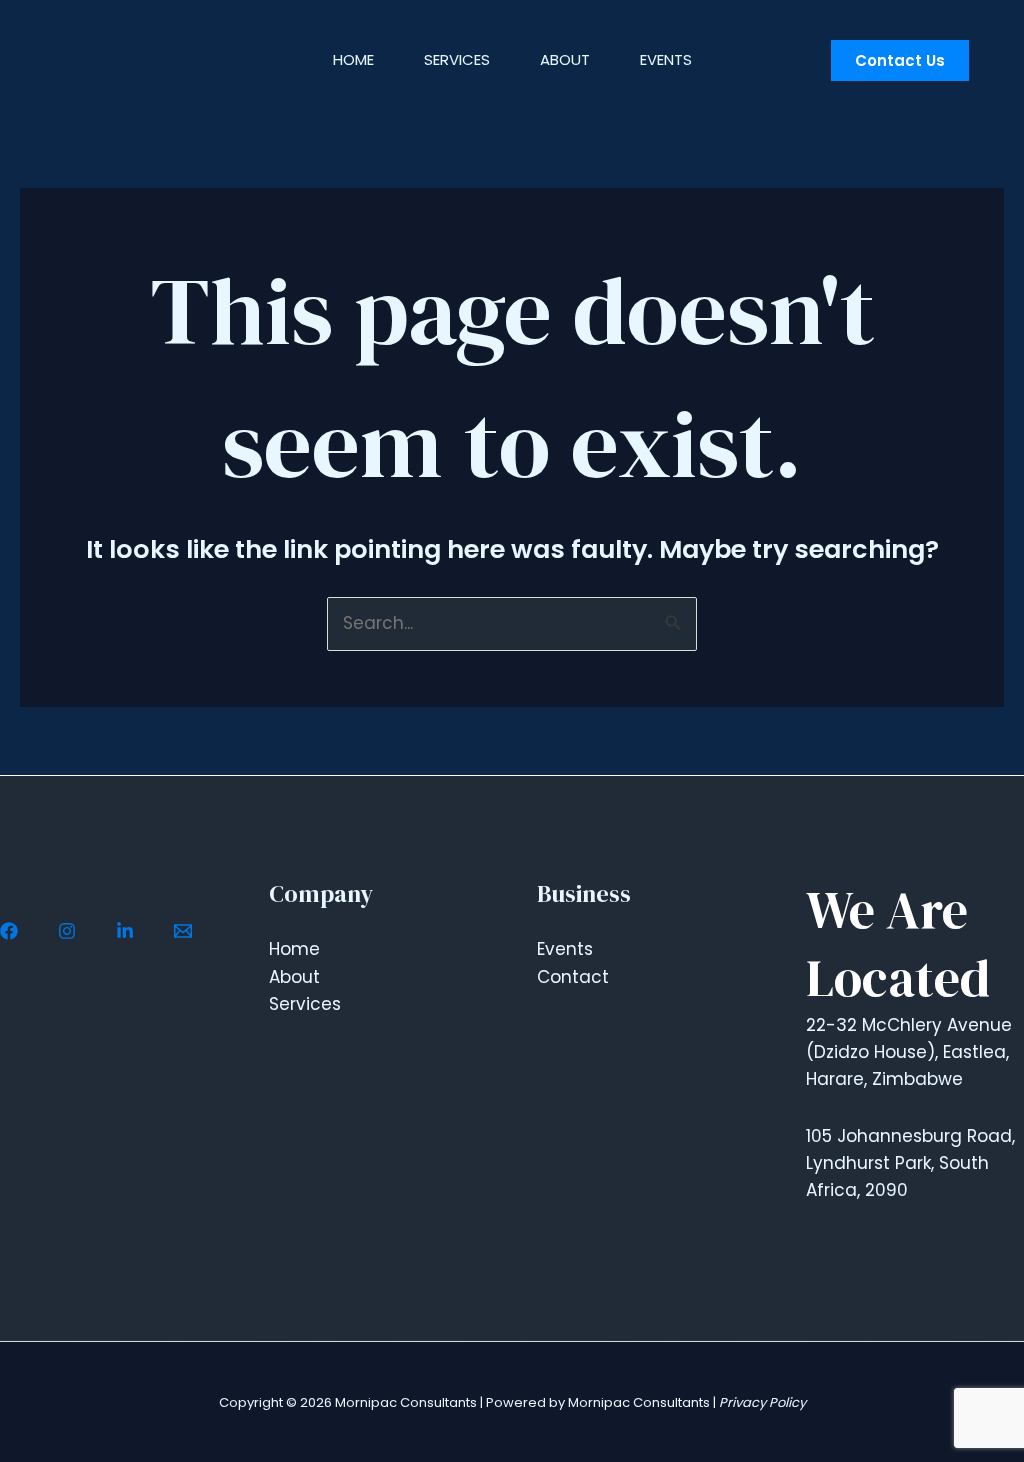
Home (353, 59)
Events (666, 59)
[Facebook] (9, 931)
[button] (900, 60)
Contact (573, 977)
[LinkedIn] (125, 931)
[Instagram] (67, 931)
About (565, 59)
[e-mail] (183, 931)
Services (457, 59)
